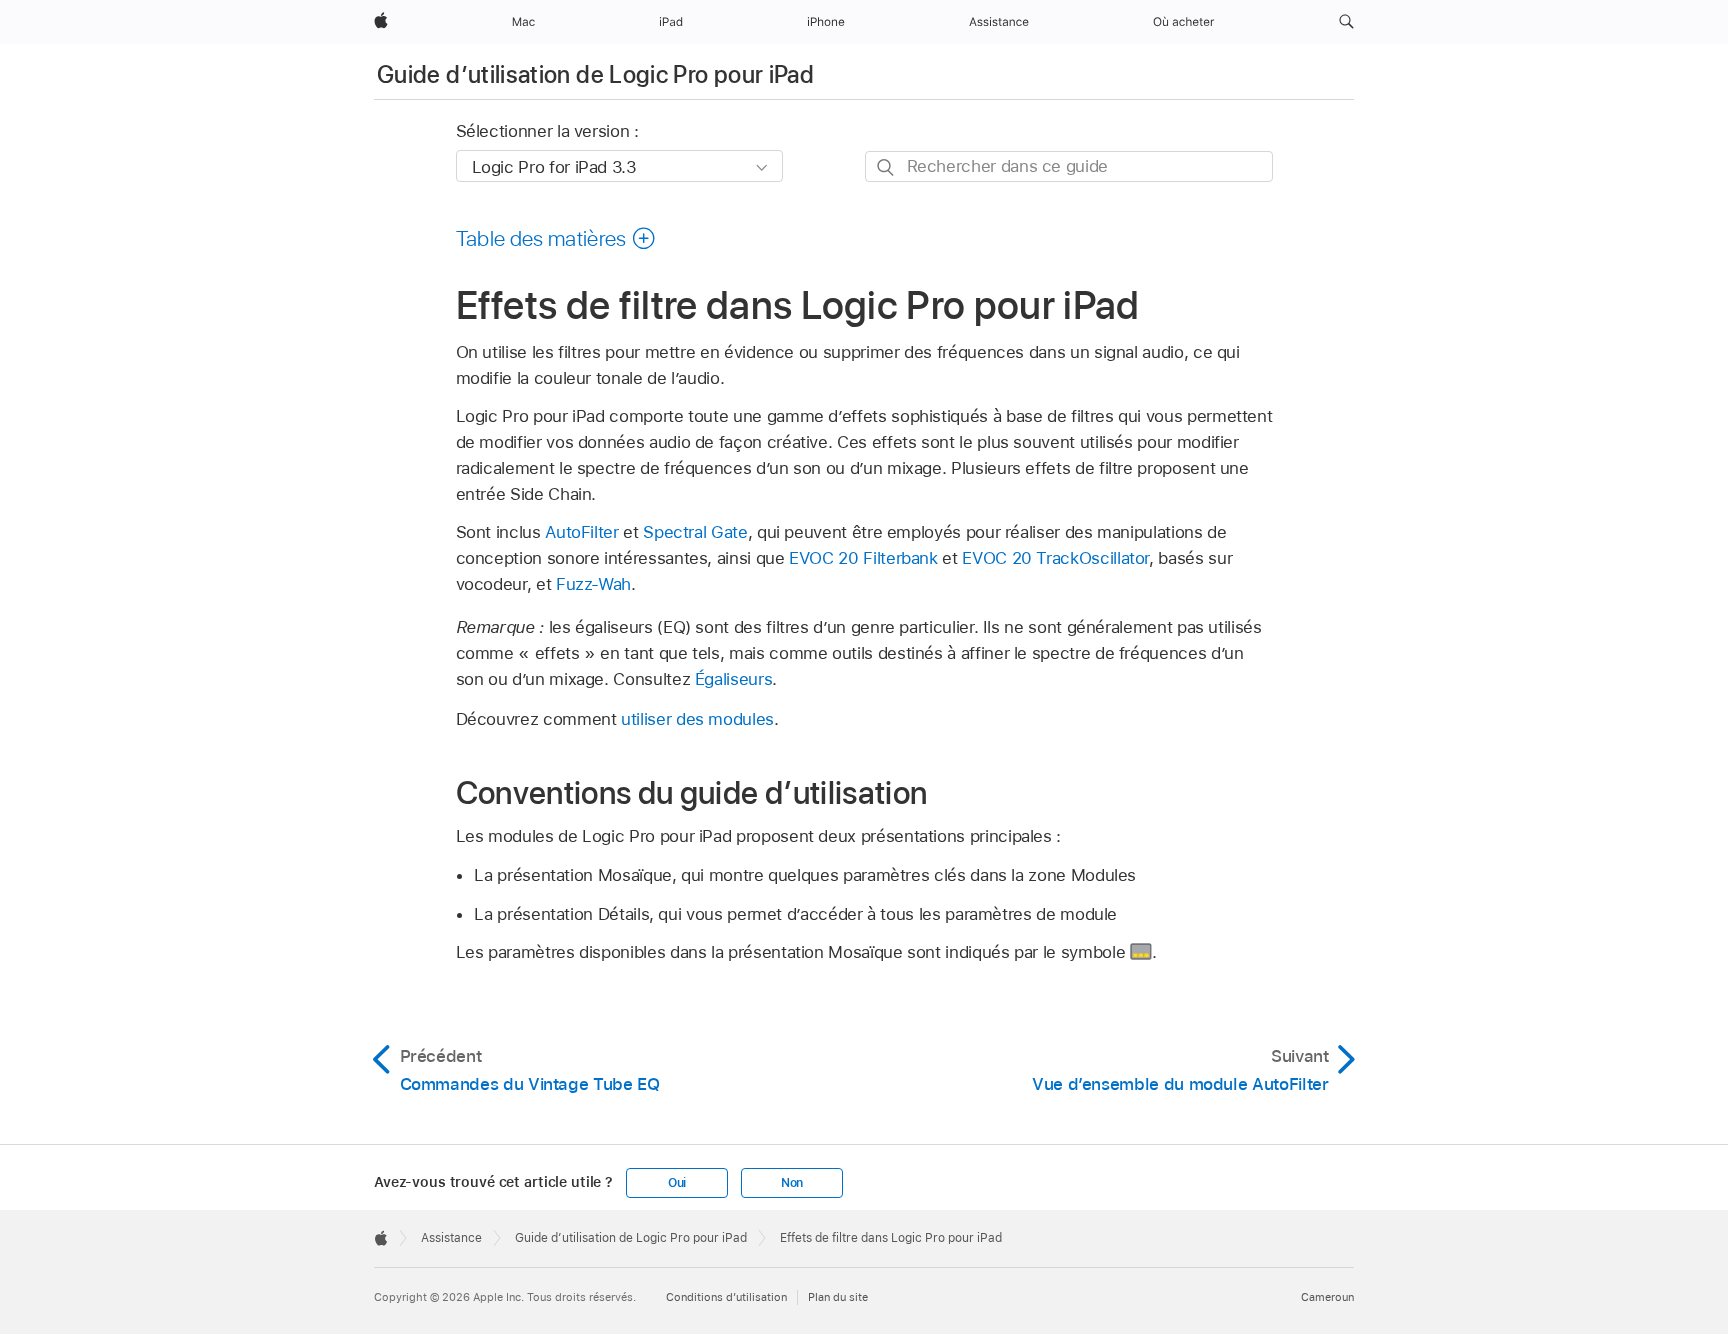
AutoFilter (581, 532)
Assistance (451, 1238)
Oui (677, 1183)
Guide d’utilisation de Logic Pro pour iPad (595, 74)
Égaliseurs (733, 679)
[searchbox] (1069, 166)
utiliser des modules (697, 719)
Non (792, 1183)
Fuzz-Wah (593, 584)
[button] (1346, 22)
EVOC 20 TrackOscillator (1055, 558)
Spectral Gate (695, 532)
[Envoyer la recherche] (886, 167)
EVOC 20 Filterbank (863, 558)
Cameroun (1327, 1297)
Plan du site (838, 1297)
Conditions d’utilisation (726, 1297)
